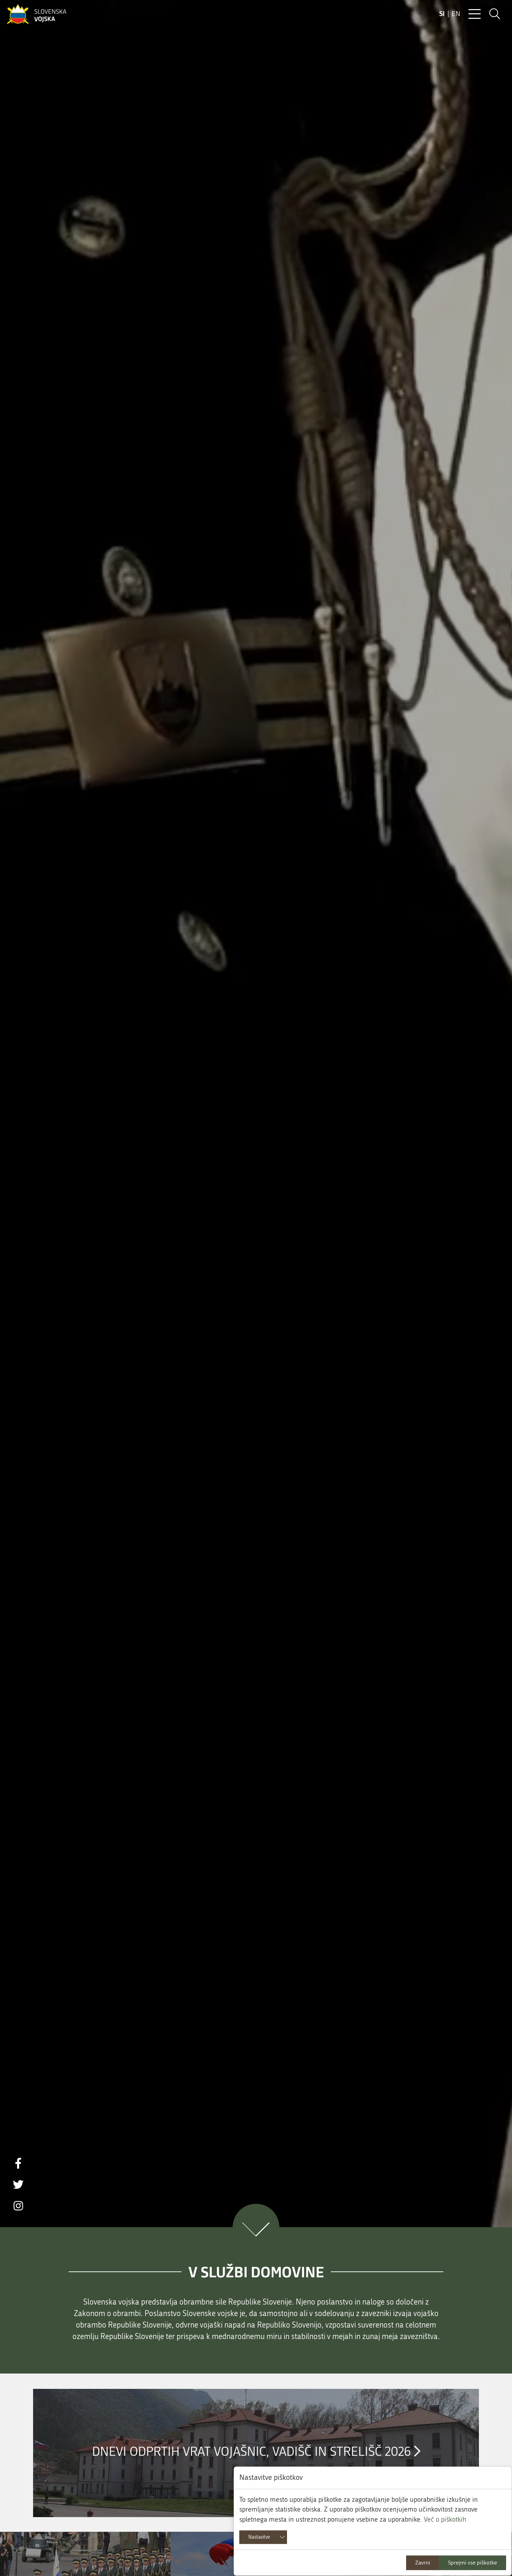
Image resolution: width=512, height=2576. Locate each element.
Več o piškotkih (445, 2519)
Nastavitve (259, 2537)
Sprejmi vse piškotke (472, 2563)
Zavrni (423, 2563)
